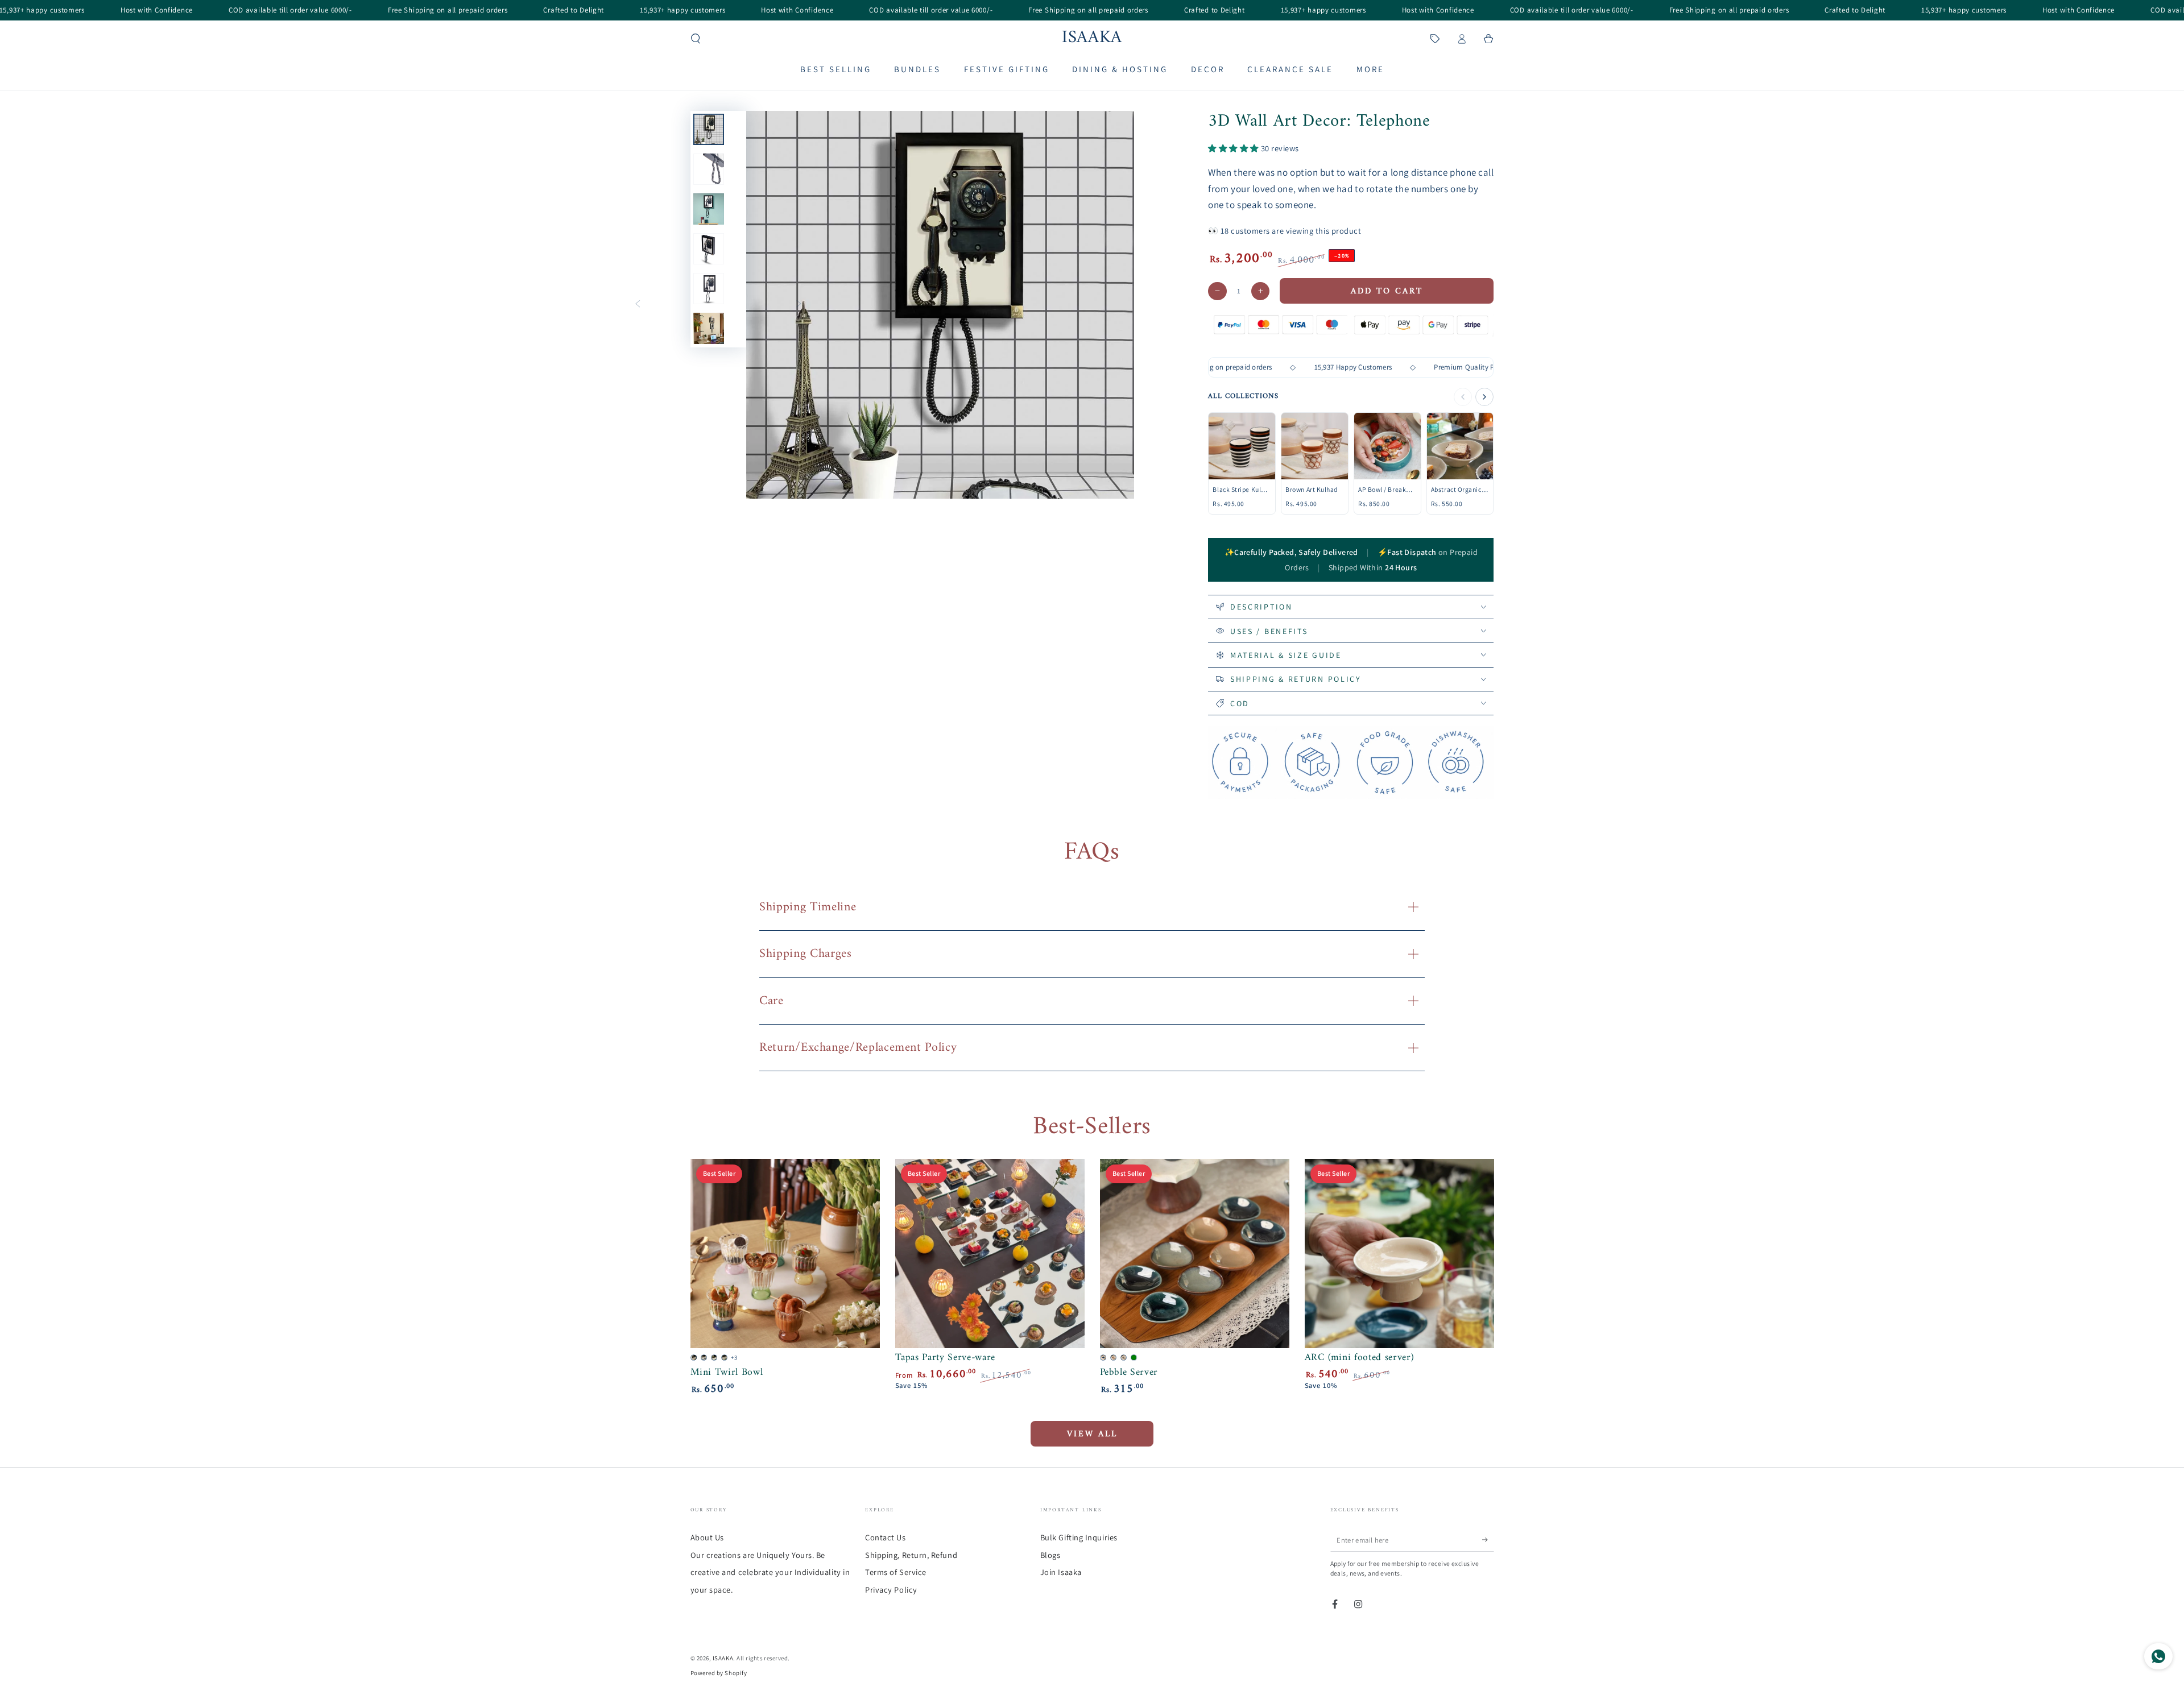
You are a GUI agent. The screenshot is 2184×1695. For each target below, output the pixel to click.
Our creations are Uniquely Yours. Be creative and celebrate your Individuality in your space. (770, 1572)
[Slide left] (638, 305)
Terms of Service (896, 1572)
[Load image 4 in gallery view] (709, 249)
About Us (707, 1537)
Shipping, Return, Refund (911, 1555)
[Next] (1484, 397)
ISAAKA (723, 1658)
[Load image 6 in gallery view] (709, 328)
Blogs (1050, 1555)
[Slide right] (799, 305)
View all (1092, 1434)
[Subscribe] (1488, 1540)
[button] (696, 39)
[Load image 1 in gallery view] (709, 129)
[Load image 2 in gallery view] (709, 169)
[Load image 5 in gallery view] (709, 289)
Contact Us (885, 1537)
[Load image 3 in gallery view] (709, 209)
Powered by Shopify (719, 1673)
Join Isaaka (1061, 1572)
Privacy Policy (891, 1590)
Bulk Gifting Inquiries (1079, 1537)
